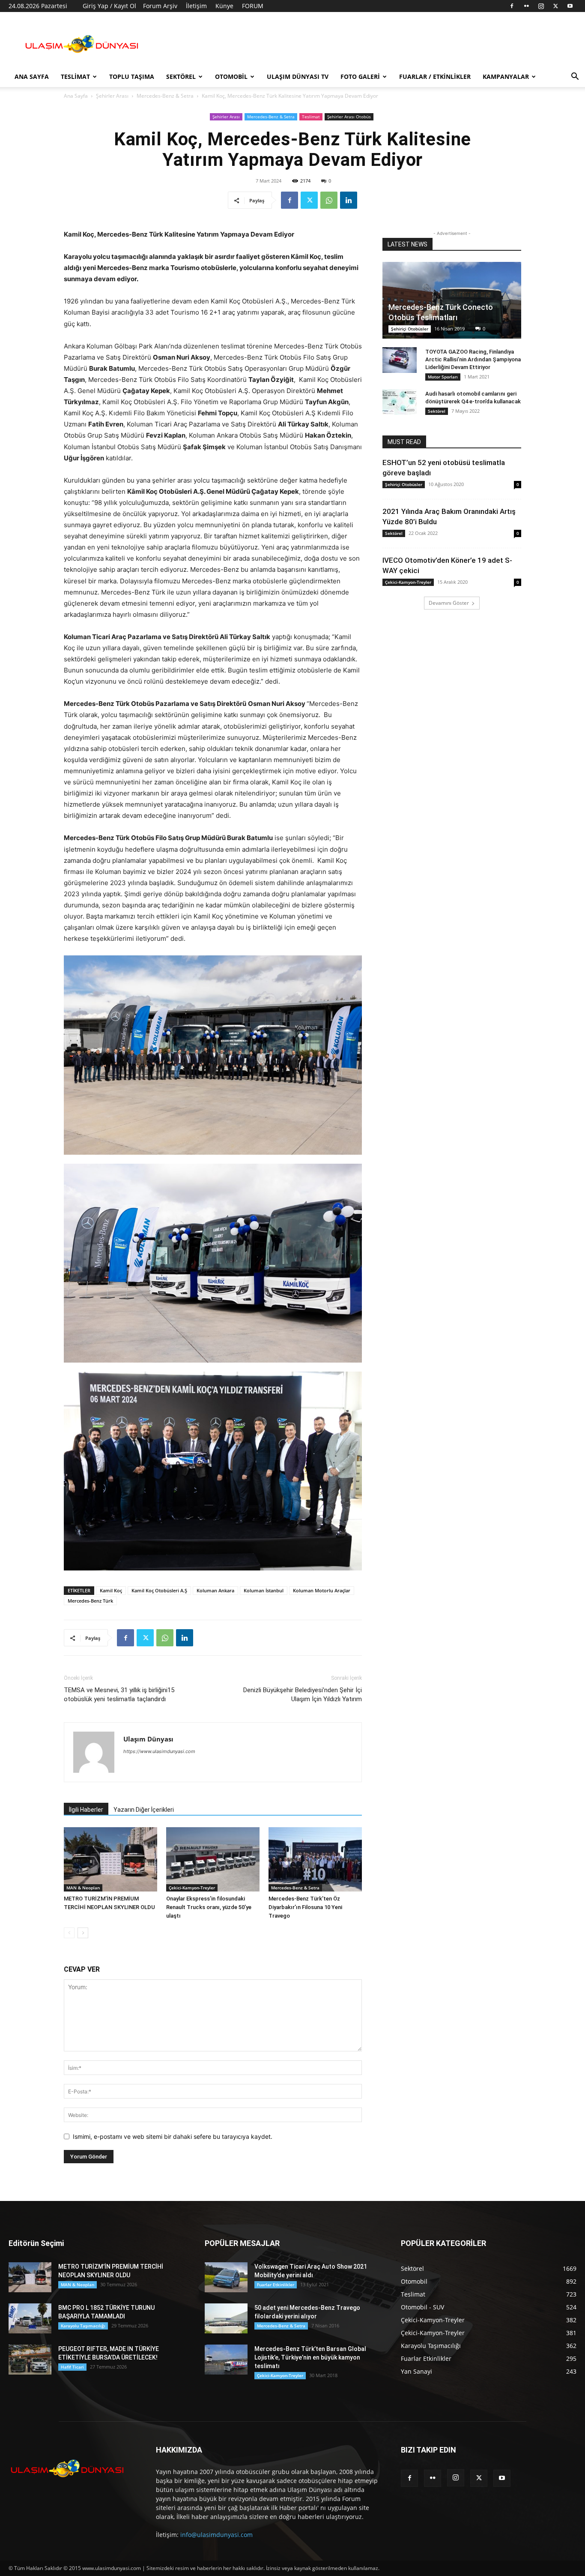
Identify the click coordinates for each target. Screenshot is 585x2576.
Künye (224, 6)
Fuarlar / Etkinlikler (435, 77)
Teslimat (75, 77)
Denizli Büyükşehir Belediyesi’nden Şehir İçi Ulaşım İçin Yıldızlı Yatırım (303, 1695)
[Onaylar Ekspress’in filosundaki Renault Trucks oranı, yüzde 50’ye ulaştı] (213, 1859)
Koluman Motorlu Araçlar (322, 1590)
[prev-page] (69, 1933)
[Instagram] (541, 6)
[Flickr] (526, 6)
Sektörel (181, 77)
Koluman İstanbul (264, 1590)
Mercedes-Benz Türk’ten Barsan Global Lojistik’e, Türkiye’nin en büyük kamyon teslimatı (310, 2357)
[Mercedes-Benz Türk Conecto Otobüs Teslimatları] (452, 300)
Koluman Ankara (215, 1590)
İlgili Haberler (86, 1810)
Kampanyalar (506, 77)
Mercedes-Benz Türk (90, 1601)
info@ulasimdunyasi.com (216, 2535)
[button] (575, 77)
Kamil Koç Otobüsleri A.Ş (159, 1590)
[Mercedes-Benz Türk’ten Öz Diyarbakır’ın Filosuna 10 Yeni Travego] (315, 1859)
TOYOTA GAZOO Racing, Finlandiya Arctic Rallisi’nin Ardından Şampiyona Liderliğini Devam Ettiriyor (473, 359)
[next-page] (83, 1933)
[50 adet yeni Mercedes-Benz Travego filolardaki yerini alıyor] (226, 2318)
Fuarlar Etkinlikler (276, 2285)
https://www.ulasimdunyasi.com (159, 1751)
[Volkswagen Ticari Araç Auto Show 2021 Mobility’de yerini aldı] (226, 2277)
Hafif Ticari (72, 2367)
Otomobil (231, 77)
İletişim (196, 6)
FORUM (253, 6)
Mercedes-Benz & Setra (165, 96)
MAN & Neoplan (83, 1888)
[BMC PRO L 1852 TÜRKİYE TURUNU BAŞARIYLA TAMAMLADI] (30, 2318)
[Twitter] (555, 6)
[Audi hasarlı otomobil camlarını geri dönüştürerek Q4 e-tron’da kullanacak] (400, 402)
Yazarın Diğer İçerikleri (144, 1810)
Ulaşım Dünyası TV (298, 77)
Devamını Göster (449, 603)
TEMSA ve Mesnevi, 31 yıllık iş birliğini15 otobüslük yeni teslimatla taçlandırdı (119, 1695)
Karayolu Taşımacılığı (83, 2326)
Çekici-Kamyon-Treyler (192, 1888)
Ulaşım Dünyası (148, 1739)
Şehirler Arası (112, 96)
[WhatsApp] (329, 200)
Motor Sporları (443, 377)
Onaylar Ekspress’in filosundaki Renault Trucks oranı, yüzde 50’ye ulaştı (209, 1907)
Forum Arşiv (160, 6)
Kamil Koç (111, 1590)
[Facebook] (512, 6)
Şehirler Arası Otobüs (349, 117)
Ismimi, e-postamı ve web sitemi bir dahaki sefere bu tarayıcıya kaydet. (173, 2136)
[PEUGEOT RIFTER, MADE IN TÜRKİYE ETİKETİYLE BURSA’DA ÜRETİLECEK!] (30, 2360)
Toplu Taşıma (132, 77)
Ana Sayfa (32, 77)
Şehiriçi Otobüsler (410, 329)
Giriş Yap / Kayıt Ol (109, 6)
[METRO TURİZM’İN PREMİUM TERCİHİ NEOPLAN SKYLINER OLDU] (110, 1859)
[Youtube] (570, 6)
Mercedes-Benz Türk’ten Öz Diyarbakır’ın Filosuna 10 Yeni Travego (305, 1907)
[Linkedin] (349, 200)
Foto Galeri (360, 77)
